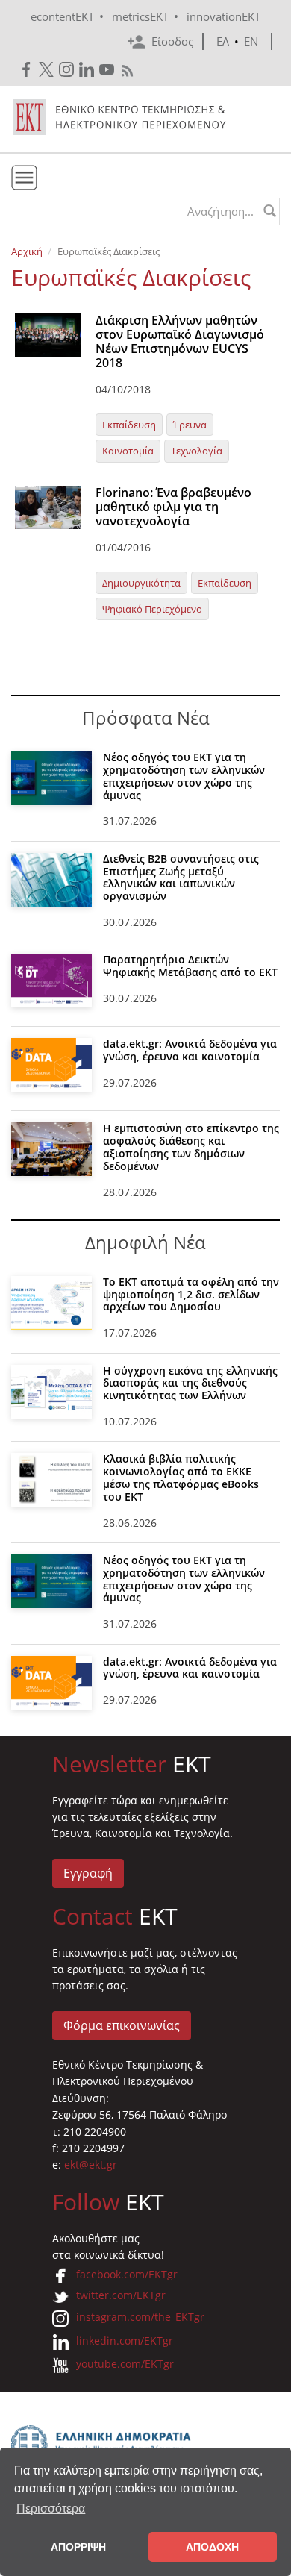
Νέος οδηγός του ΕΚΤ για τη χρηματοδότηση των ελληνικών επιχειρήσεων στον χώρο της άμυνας (184, 776)
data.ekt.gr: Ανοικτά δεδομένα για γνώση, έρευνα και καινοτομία (190, 1050)
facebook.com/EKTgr (127, 2274)
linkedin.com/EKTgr (125, 2341)
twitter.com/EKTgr (121, 2295)
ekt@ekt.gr (91, 2164)
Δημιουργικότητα (141, 583)
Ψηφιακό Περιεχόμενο (152, 609)
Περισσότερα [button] (51, 2508)
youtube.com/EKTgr (125, 2364)
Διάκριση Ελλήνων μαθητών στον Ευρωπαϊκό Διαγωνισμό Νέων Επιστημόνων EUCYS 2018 (180, 342)
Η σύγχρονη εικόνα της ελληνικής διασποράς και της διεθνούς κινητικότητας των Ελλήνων (190, 1383)
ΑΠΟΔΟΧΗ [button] (212, 2547)
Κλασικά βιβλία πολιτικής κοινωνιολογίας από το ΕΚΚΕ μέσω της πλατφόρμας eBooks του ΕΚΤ (181, 1477)
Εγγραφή (88, 1873)
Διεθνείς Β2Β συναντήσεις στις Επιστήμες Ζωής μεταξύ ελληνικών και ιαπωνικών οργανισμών (181, 877)
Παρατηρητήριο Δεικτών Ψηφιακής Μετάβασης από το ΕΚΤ (190, 966)
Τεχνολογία (197, 451)
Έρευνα (190, 425)
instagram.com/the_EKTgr (140, 2317)
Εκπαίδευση (129, 425)
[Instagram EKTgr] (68, 70)
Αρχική (27, 251)
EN (251, 41)
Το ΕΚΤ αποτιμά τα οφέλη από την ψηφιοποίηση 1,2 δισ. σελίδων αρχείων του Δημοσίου (191, 1294)
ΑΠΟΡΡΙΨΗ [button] (78, 2547)
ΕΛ (223, 41)
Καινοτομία (128, 451)
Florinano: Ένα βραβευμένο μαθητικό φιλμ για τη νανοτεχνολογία (173, 507)
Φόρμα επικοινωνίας (122, 2025)
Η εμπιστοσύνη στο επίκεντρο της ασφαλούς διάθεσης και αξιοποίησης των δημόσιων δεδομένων (191, 1147)
